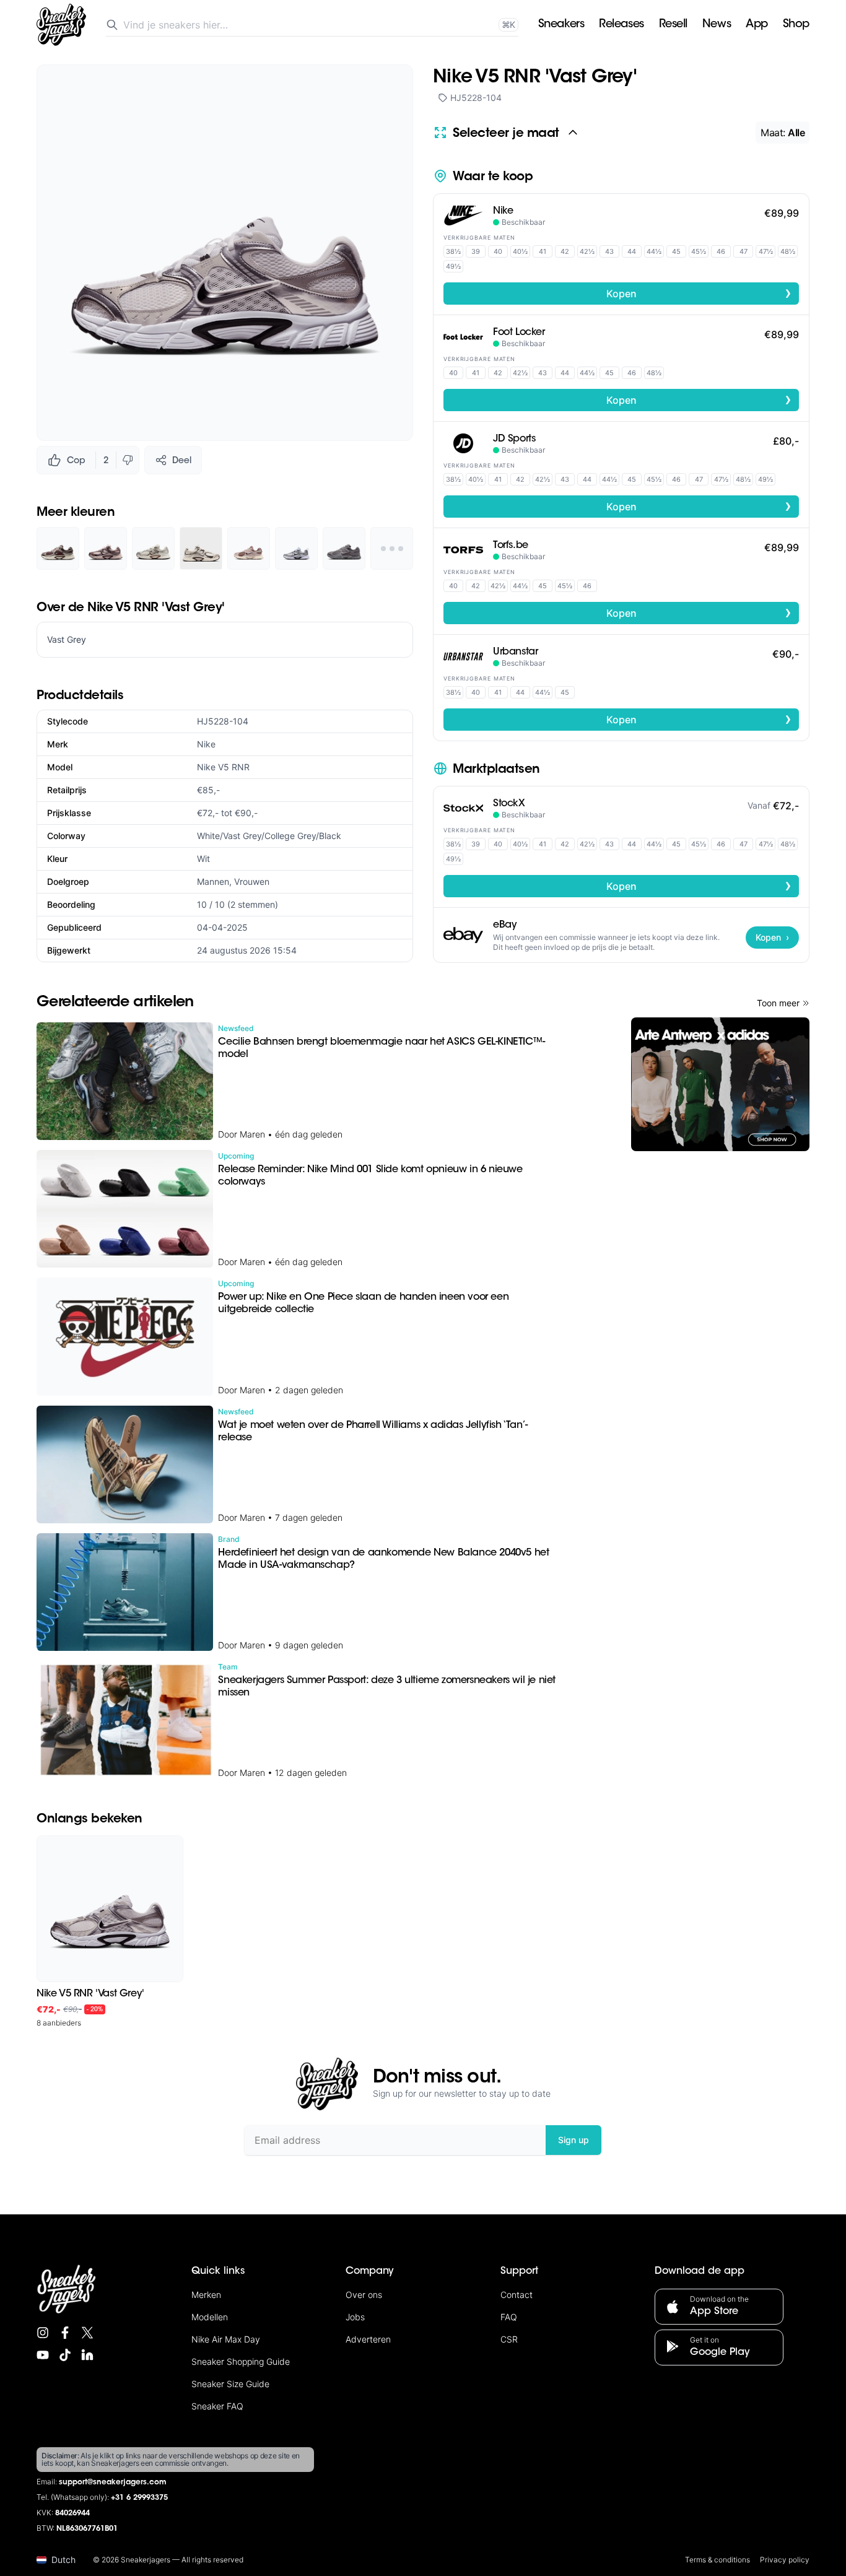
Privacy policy (785, 2560)
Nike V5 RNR (223, 767)
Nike (206, 744)
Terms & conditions (717, 2560)
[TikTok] (65, 2355)
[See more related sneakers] (392, 548)
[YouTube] (43, 2355)
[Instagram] (43, 2333)
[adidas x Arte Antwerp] (720, 1084)
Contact (517, 2295)
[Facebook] (65, 2333)
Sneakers (561, 25)
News (717, 25)
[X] (87, 2333)
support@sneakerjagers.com (113, 2482)
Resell (673, 25)
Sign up (573, 2140)
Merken (206, 2295)
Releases (621, 25)
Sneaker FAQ (217, 2406)
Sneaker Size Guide (230, 2384)
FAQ (509, 2317)
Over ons (364, 2295)
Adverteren (368, 2339)
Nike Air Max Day (226, 2339)
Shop (796, 25)
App (757, 25)
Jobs (355, 2317)
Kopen (699, 293)
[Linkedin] (87, 2355)
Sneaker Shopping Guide (241, 2361)
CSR (509, 2339)
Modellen (210, 2317)
